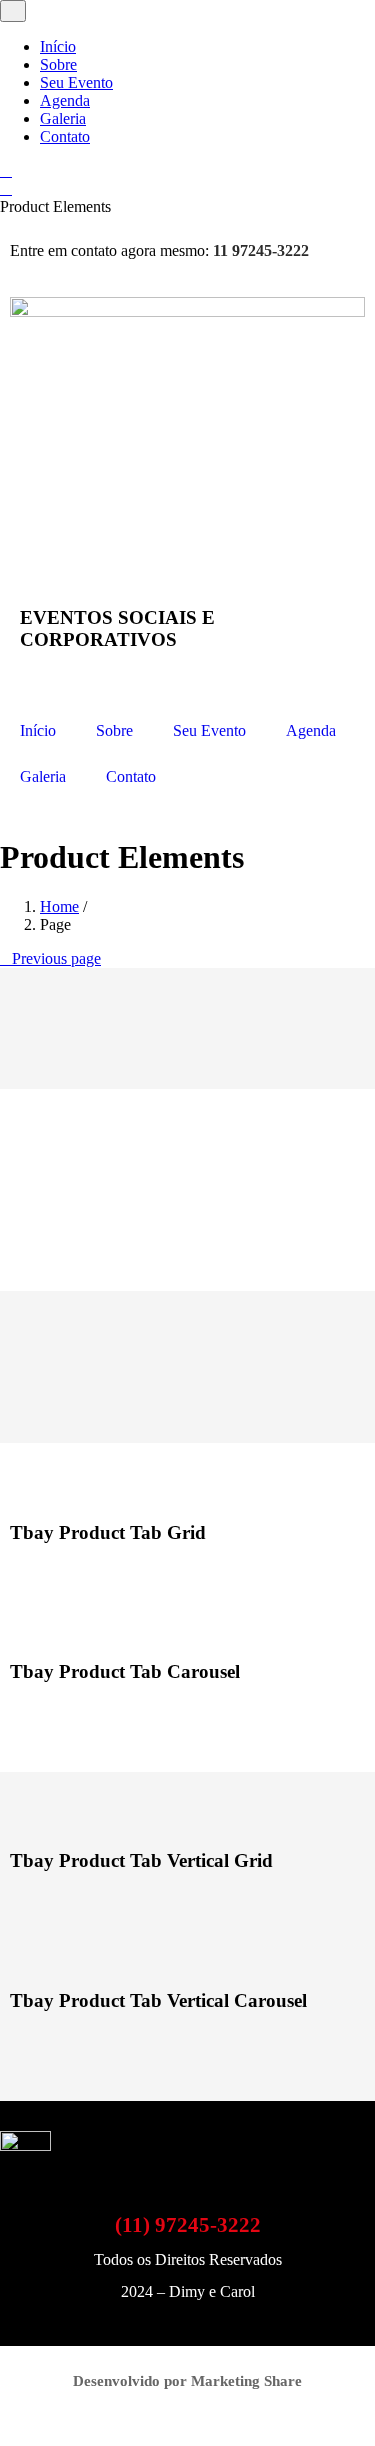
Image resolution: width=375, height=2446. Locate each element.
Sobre (58, 64)
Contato (65, 136)
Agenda (65, 100)
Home (59, 906)
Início (58, 46)
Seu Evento (76, 82)
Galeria (63, 118)
